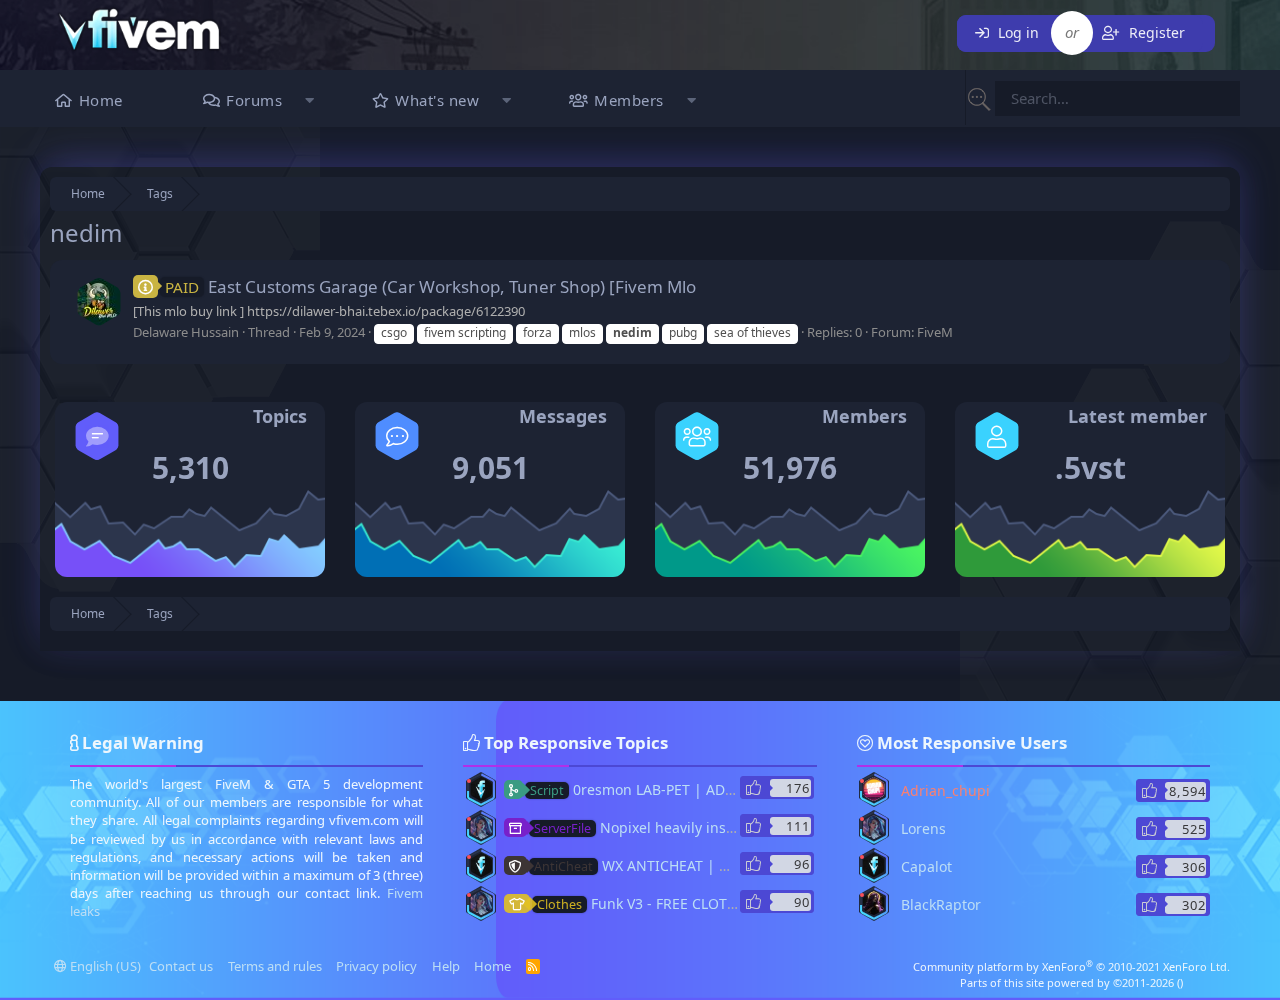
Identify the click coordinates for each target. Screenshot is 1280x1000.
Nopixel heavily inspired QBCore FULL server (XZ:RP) (740, 827)
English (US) (104, 966)
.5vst (1090, 467)
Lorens (923, 828)
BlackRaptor (941, 904)
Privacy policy (376, 966)
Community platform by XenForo (1071, 966)
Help (446, 966)
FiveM (935, 332)
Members (629, 100)
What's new (437, 100)
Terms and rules (275, 966)
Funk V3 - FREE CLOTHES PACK (664, 903)
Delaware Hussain (186, 332)
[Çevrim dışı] (469, 781)
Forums (254, 100)
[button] (309, 102)
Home (101, 100)
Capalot (926, 866)
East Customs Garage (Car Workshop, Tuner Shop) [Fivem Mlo (430, 286)
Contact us (181, 966)
